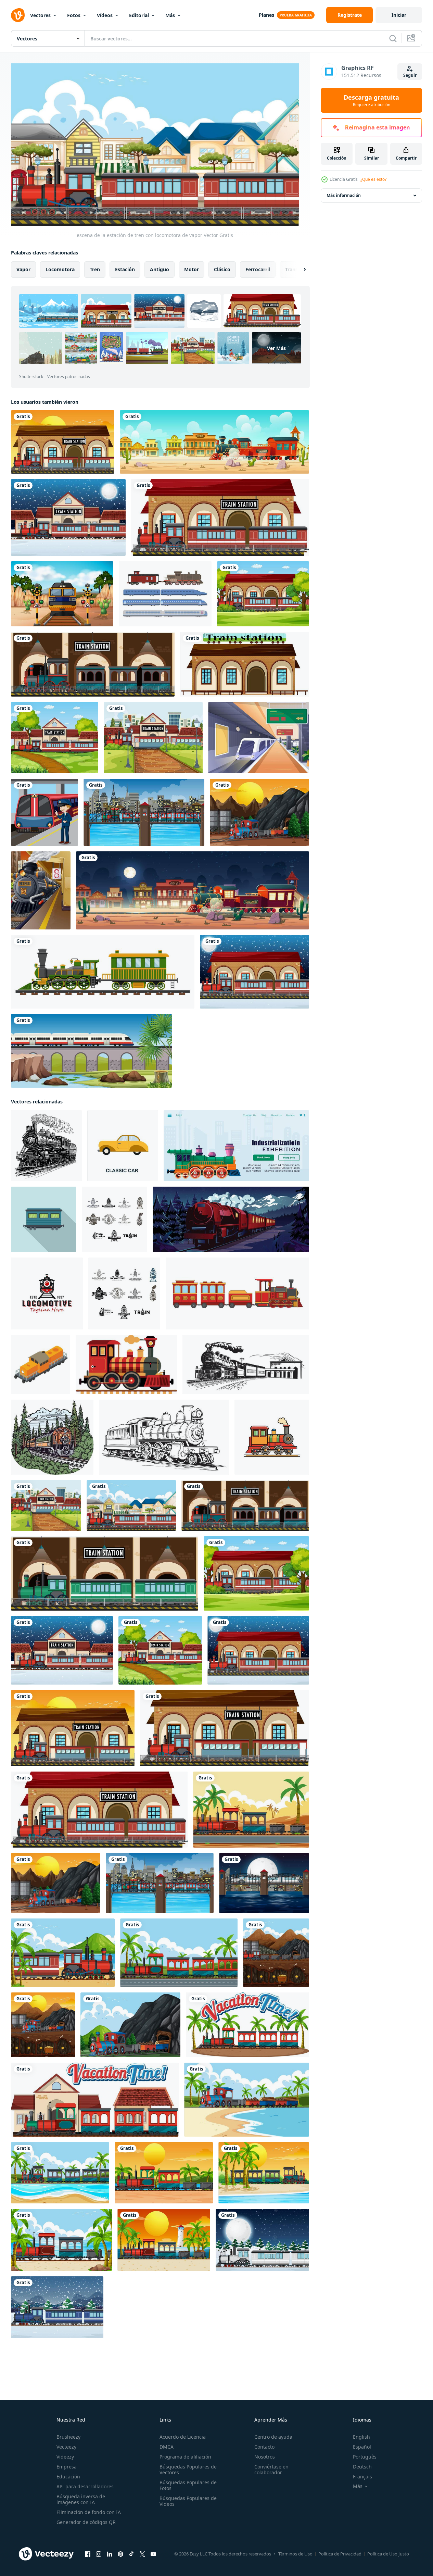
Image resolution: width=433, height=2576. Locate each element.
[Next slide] (299, 269)
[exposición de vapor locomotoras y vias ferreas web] (236, 1145)
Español (362, 2447)
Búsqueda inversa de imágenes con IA (81, 2499)
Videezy (65, 2457)
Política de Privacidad (340, 2554)
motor (192, 269)
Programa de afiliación (185, 2457)
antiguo (160, 269)
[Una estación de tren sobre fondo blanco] (245, 664)
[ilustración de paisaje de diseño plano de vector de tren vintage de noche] (231, 1219)
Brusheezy (68, 2437)
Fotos (74, 15)
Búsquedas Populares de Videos (188, 2501)
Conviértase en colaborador (271, 2469)
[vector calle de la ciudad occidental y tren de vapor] (214, 442)
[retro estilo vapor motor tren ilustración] (272, 1437)
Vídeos (105, 15)
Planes (266, 15)
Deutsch (362, 2467)
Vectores (40, 15)
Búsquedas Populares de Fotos (188, 2485)
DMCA (167, 2447)
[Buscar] (393, 38)
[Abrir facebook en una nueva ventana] (88, 2554)
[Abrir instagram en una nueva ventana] (99, 2554)
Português (365, 2457)
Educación (68, 2477)
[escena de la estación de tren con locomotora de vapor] (63, 442)
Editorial (139, 15)
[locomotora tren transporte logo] (47, 1293)
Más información (344, 195)
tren (95, 269)
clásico (222, 269)
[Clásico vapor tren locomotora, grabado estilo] (164, 1437)
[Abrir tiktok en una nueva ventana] (131, 2554)
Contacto (264, 2447)
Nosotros (265, 2457)
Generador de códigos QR (86, 2522)
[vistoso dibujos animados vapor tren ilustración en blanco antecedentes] (126, 1364)
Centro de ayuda (273, 2437)
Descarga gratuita (371, 100)
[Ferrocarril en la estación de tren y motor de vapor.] (41, 890)
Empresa (67, 2467)
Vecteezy (66, 2447)
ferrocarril (258, 269)
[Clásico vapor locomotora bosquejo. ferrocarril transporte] (46, 1145)
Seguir (410, 75)
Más (170, 15)
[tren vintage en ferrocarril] (103, 972)
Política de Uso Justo (388, 2554)
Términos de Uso (295, 2554)
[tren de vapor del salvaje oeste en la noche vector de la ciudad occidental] (193, 890)
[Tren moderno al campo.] (91, 1051)
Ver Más (276, 348)
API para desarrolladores (85, 2486)
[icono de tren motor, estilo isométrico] (41, 1364)
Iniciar (399, 15)
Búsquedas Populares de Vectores (188, 2469)
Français (362, 2477)
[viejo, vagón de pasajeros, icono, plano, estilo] (44, 1219)
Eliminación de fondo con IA (89, 2512)
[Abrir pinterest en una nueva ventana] (120, 2554)
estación (125, 269)
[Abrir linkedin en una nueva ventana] (110, 2554)
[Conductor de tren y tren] (44, 812)
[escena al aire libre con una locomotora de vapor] (144, 812)
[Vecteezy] (18, 15)
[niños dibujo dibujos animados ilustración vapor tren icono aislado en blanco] (237, 1293)
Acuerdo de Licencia (183, 2437)
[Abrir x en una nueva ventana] (142, 2554)
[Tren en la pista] (62, 594)
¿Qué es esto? (373, 179)
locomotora (60, 269)
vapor (23, 269)
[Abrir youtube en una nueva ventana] (153, 2554)
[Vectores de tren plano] (165, 594)
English (361, 2437)
